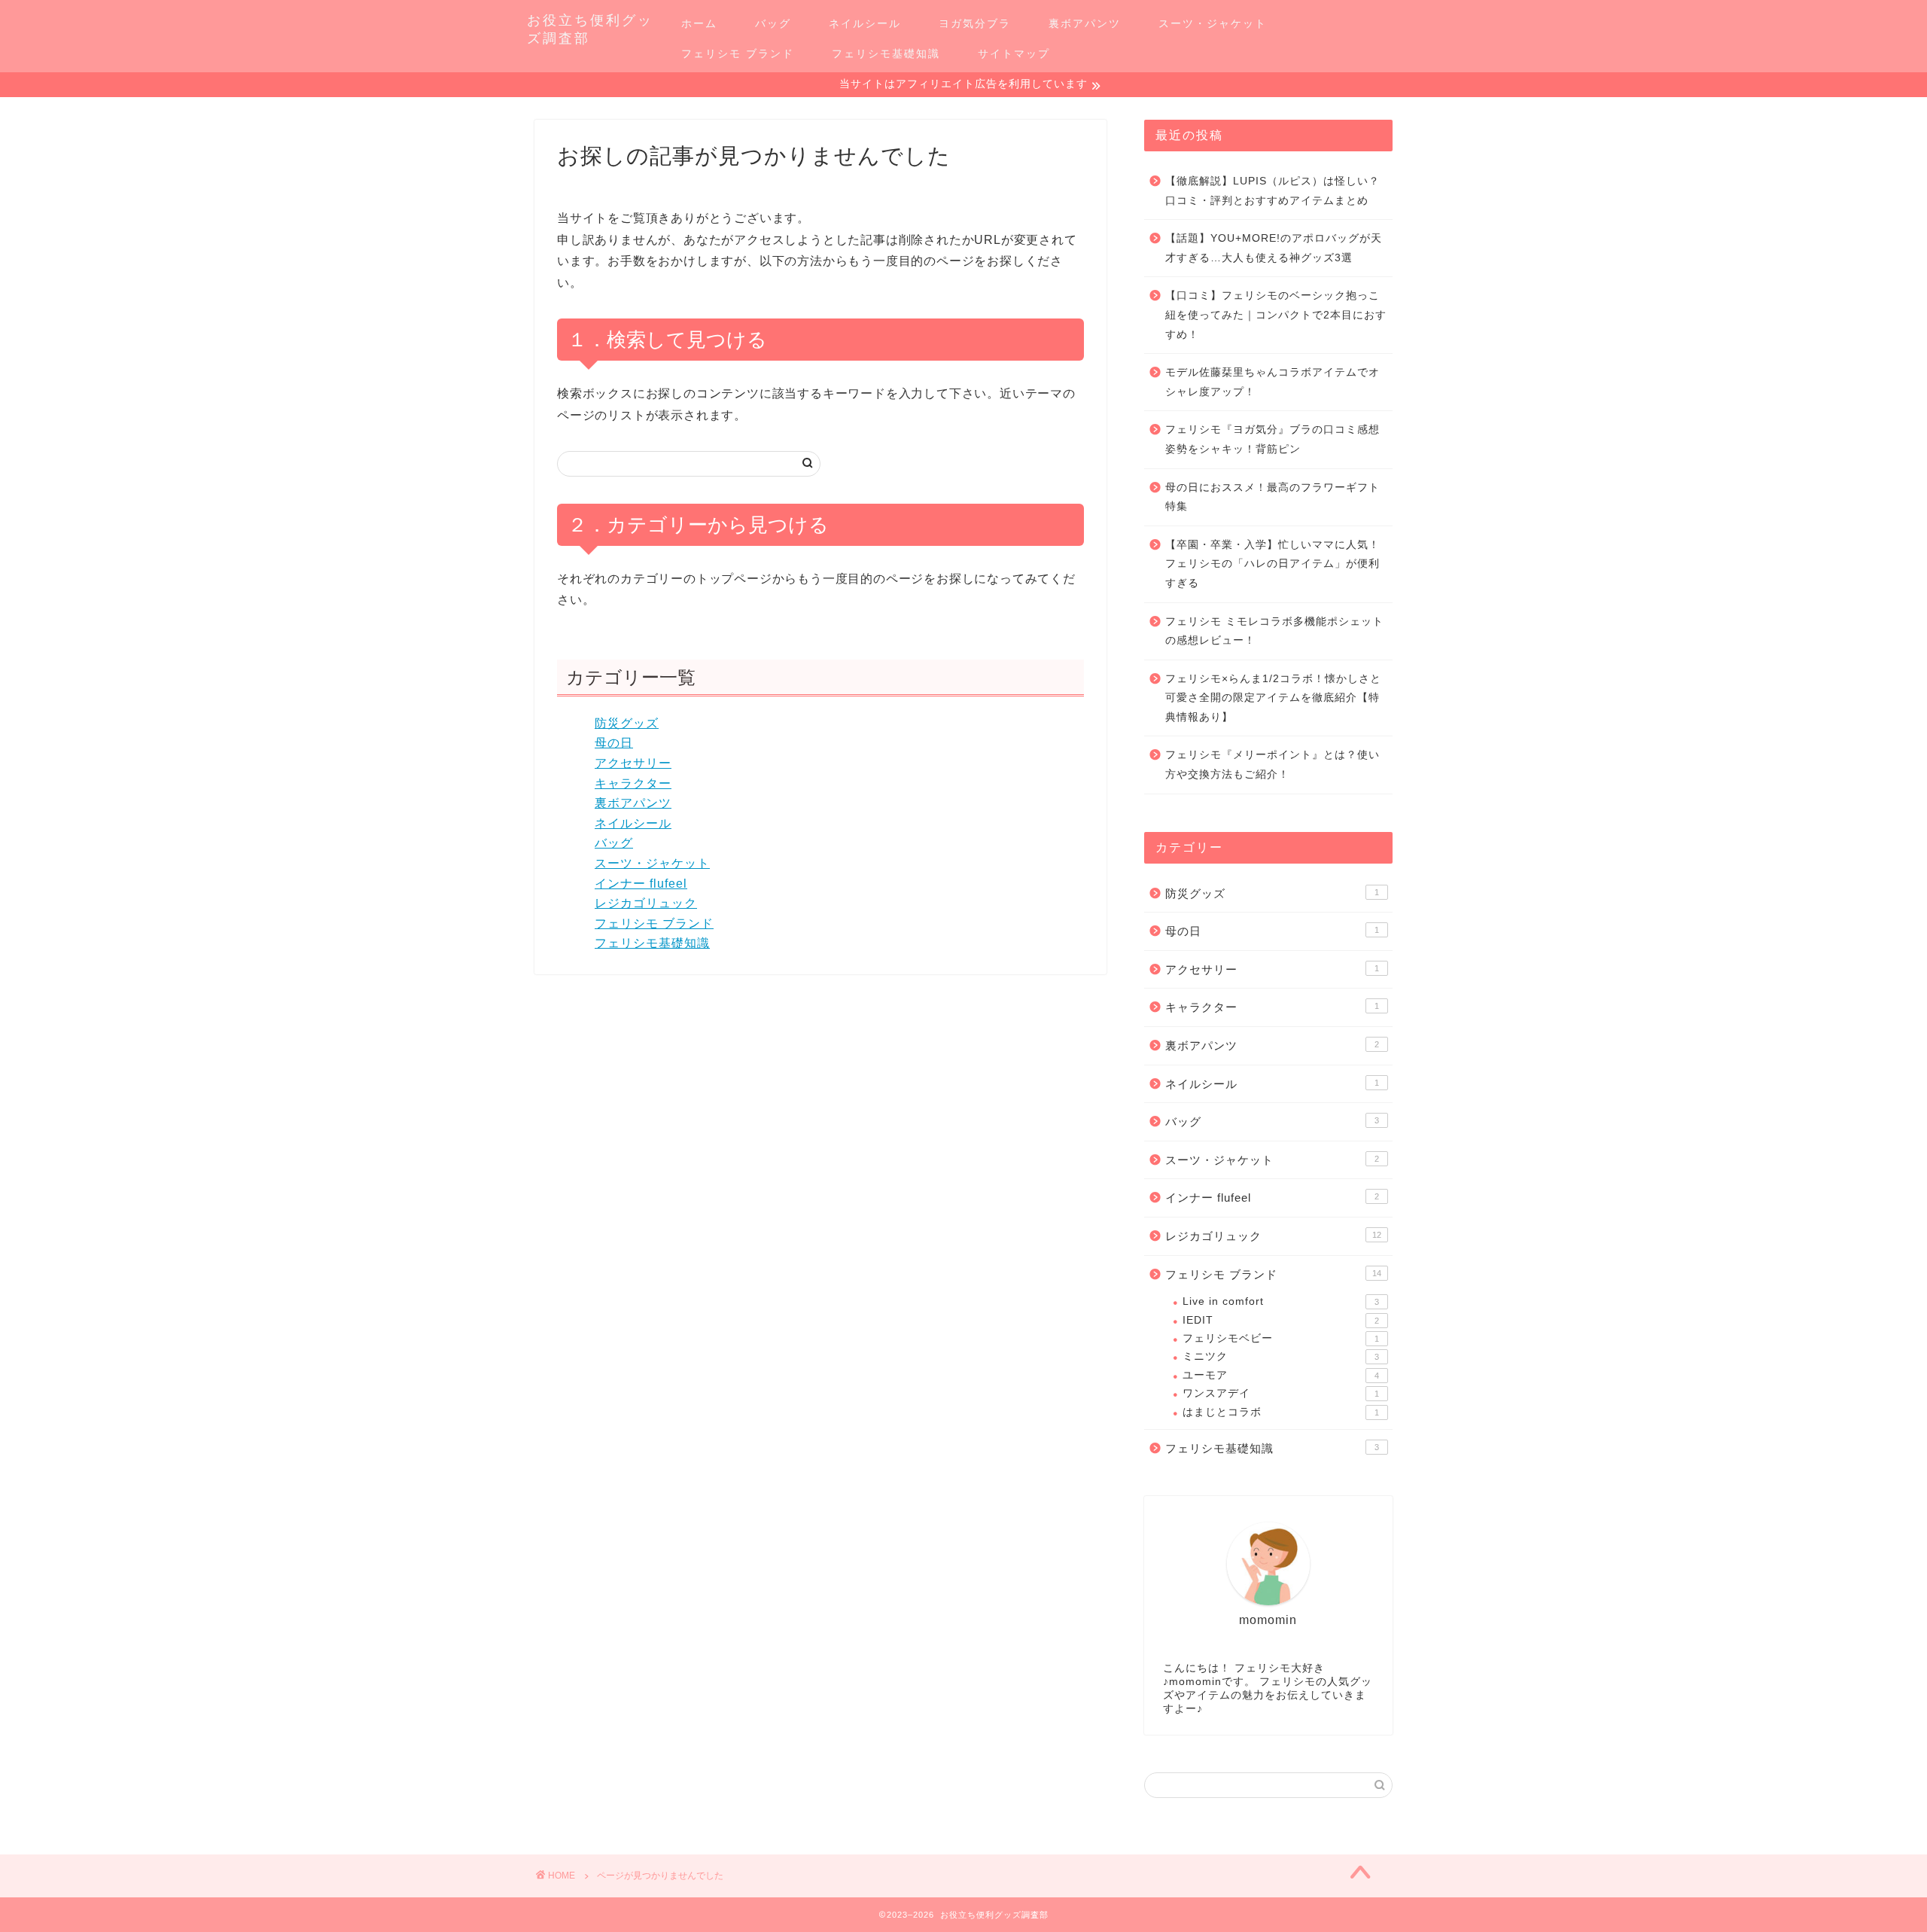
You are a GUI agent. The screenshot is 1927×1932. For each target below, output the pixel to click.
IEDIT (1281, 1320)
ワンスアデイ (1281, 1393)
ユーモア (1281, 1375)
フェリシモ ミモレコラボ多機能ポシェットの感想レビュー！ (1274, 631)
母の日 (614, 743)
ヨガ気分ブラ (975, 23)
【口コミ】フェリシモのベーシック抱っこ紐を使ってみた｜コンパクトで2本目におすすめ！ (1276, 315)
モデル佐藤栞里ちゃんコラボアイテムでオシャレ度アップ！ (1272, 382)
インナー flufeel (641, 884)
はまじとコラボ (1281, 1412)
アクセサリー (633, 763)
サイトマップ (1014, 53)
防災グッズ (627, 723)
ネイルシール (865, 23)
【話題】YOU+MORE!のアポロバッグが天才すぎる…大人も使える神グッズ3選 (1274, 248)
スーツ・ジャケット (1213, 23)
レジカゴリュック (646, 903)
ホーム (699, 23)
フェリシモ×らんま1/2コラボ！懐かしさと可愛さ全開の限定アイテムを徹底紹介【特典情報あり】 (1273, 698)
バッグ (773, 23)
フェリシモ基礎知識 (886, 53)
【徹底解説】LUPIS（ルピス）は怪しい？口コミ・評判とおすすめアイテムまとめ (1272, 191)
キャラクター (633, 783)
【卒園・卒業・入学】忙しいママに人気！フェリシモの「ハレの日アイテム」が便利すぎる (1272, 564)
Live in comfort (1281, 1301)
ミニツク (1281, 1356)
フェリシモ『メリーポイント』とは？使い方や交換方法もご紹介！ (1272, 765)
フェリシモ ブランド (738, 53)
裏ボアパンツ (1085, 23)
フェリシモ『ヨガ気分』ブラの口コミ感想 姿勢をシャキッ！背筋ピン (1272, 439)
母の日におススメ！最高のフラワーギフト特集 (1272, 497)
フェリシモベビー (1281, 1338)
